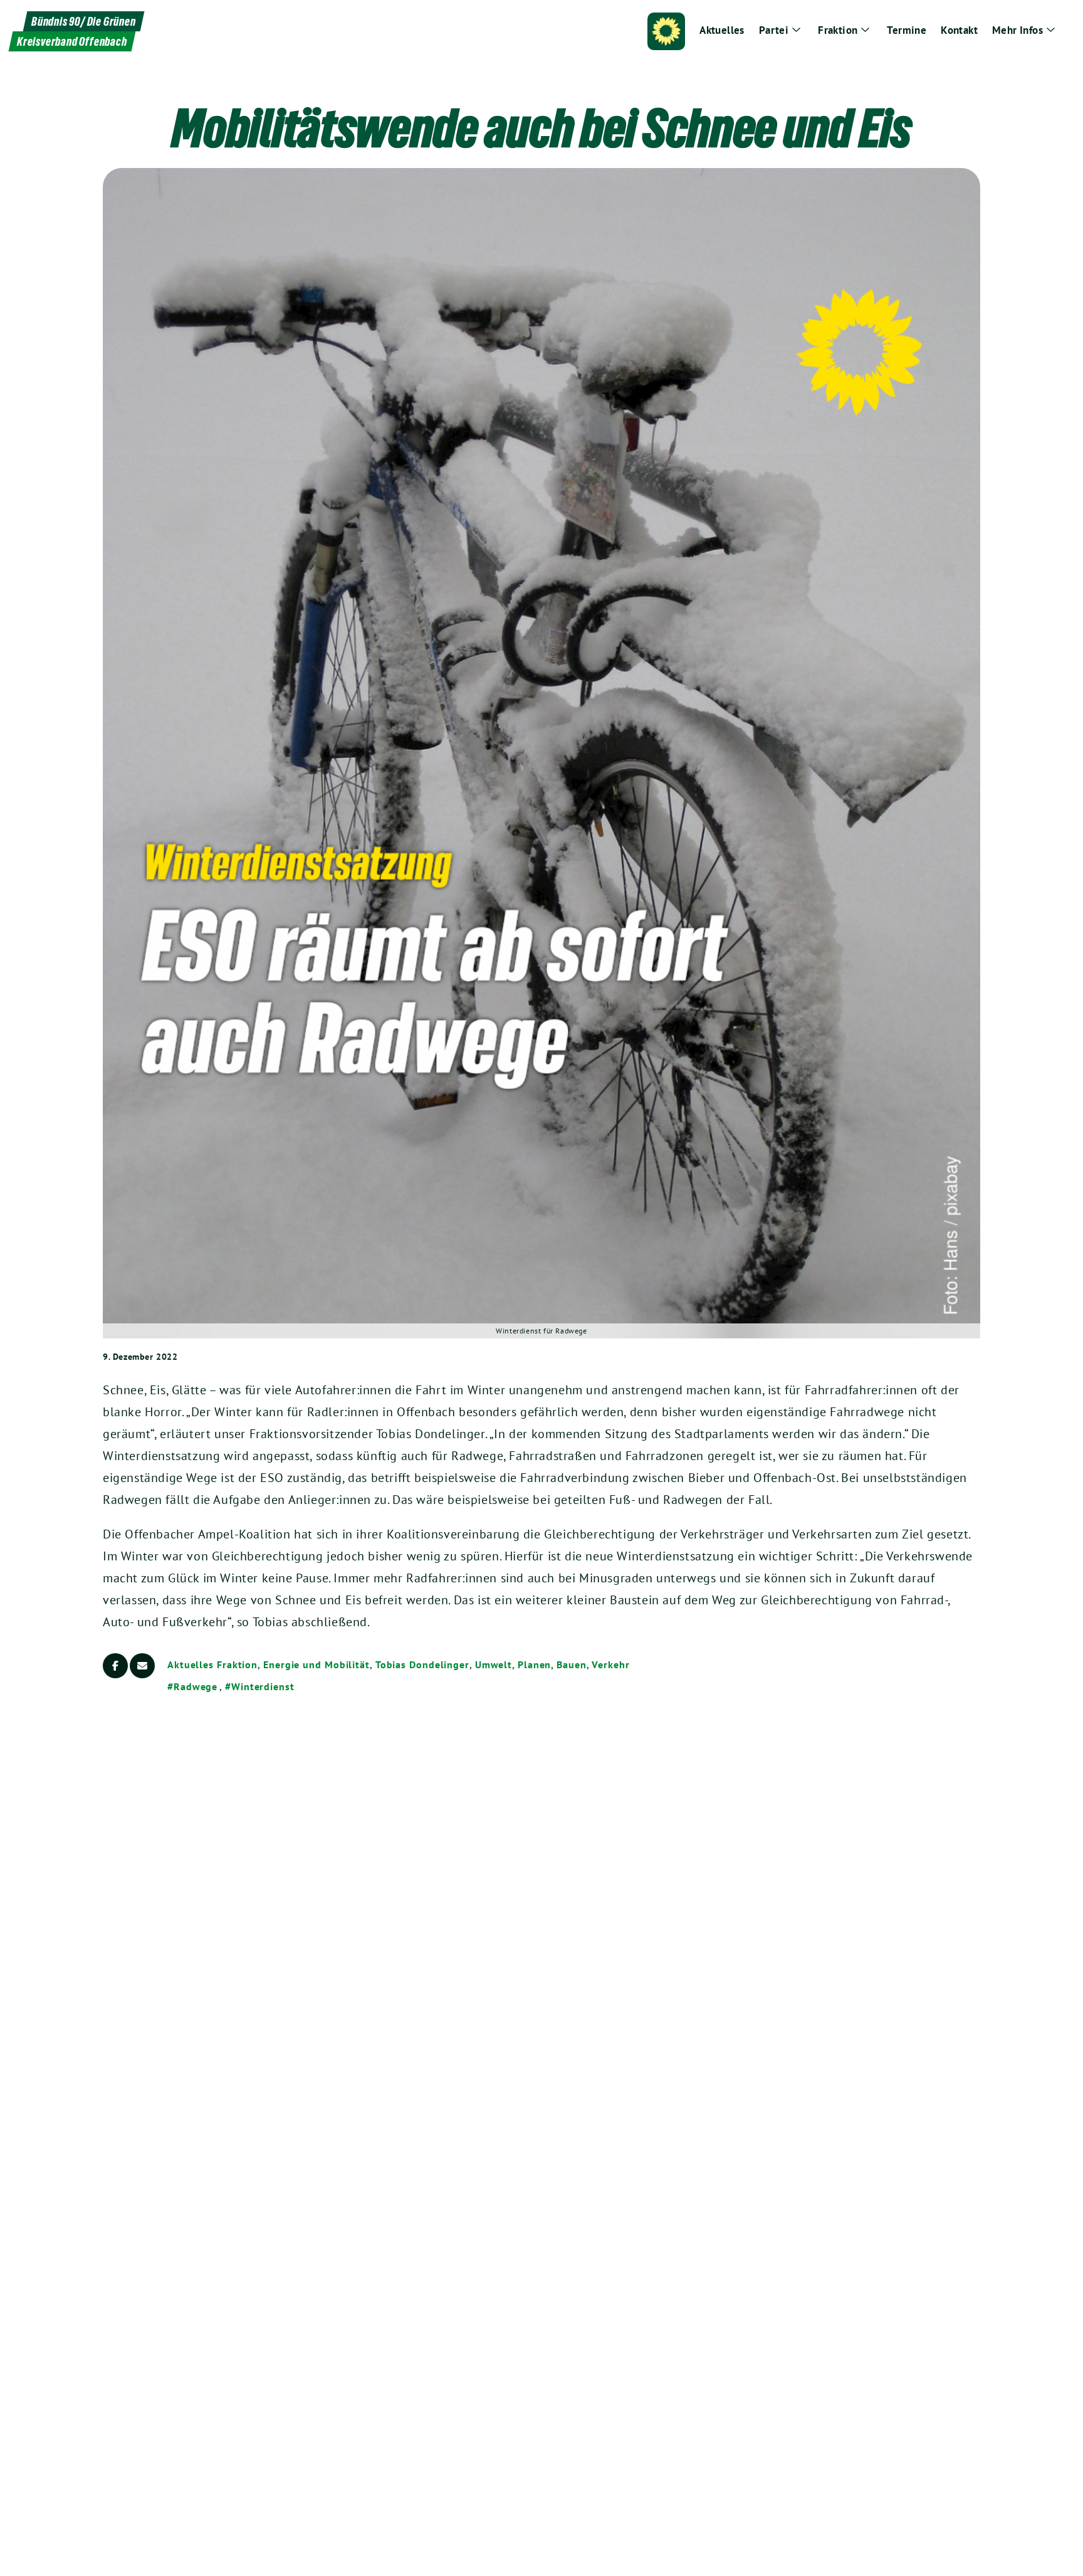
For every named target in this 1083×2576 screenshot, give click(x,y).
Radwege (196, 1686)
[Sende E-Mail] (142, 1666)
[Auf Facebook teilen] (115, 1666)
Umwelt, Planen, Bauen (531, 1664)
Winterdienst (263, 1686)
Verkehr (610, 1664)
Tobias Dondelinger (422, 1664)
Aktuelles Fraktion (212, 1664)
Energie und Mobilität (317, 1664)
